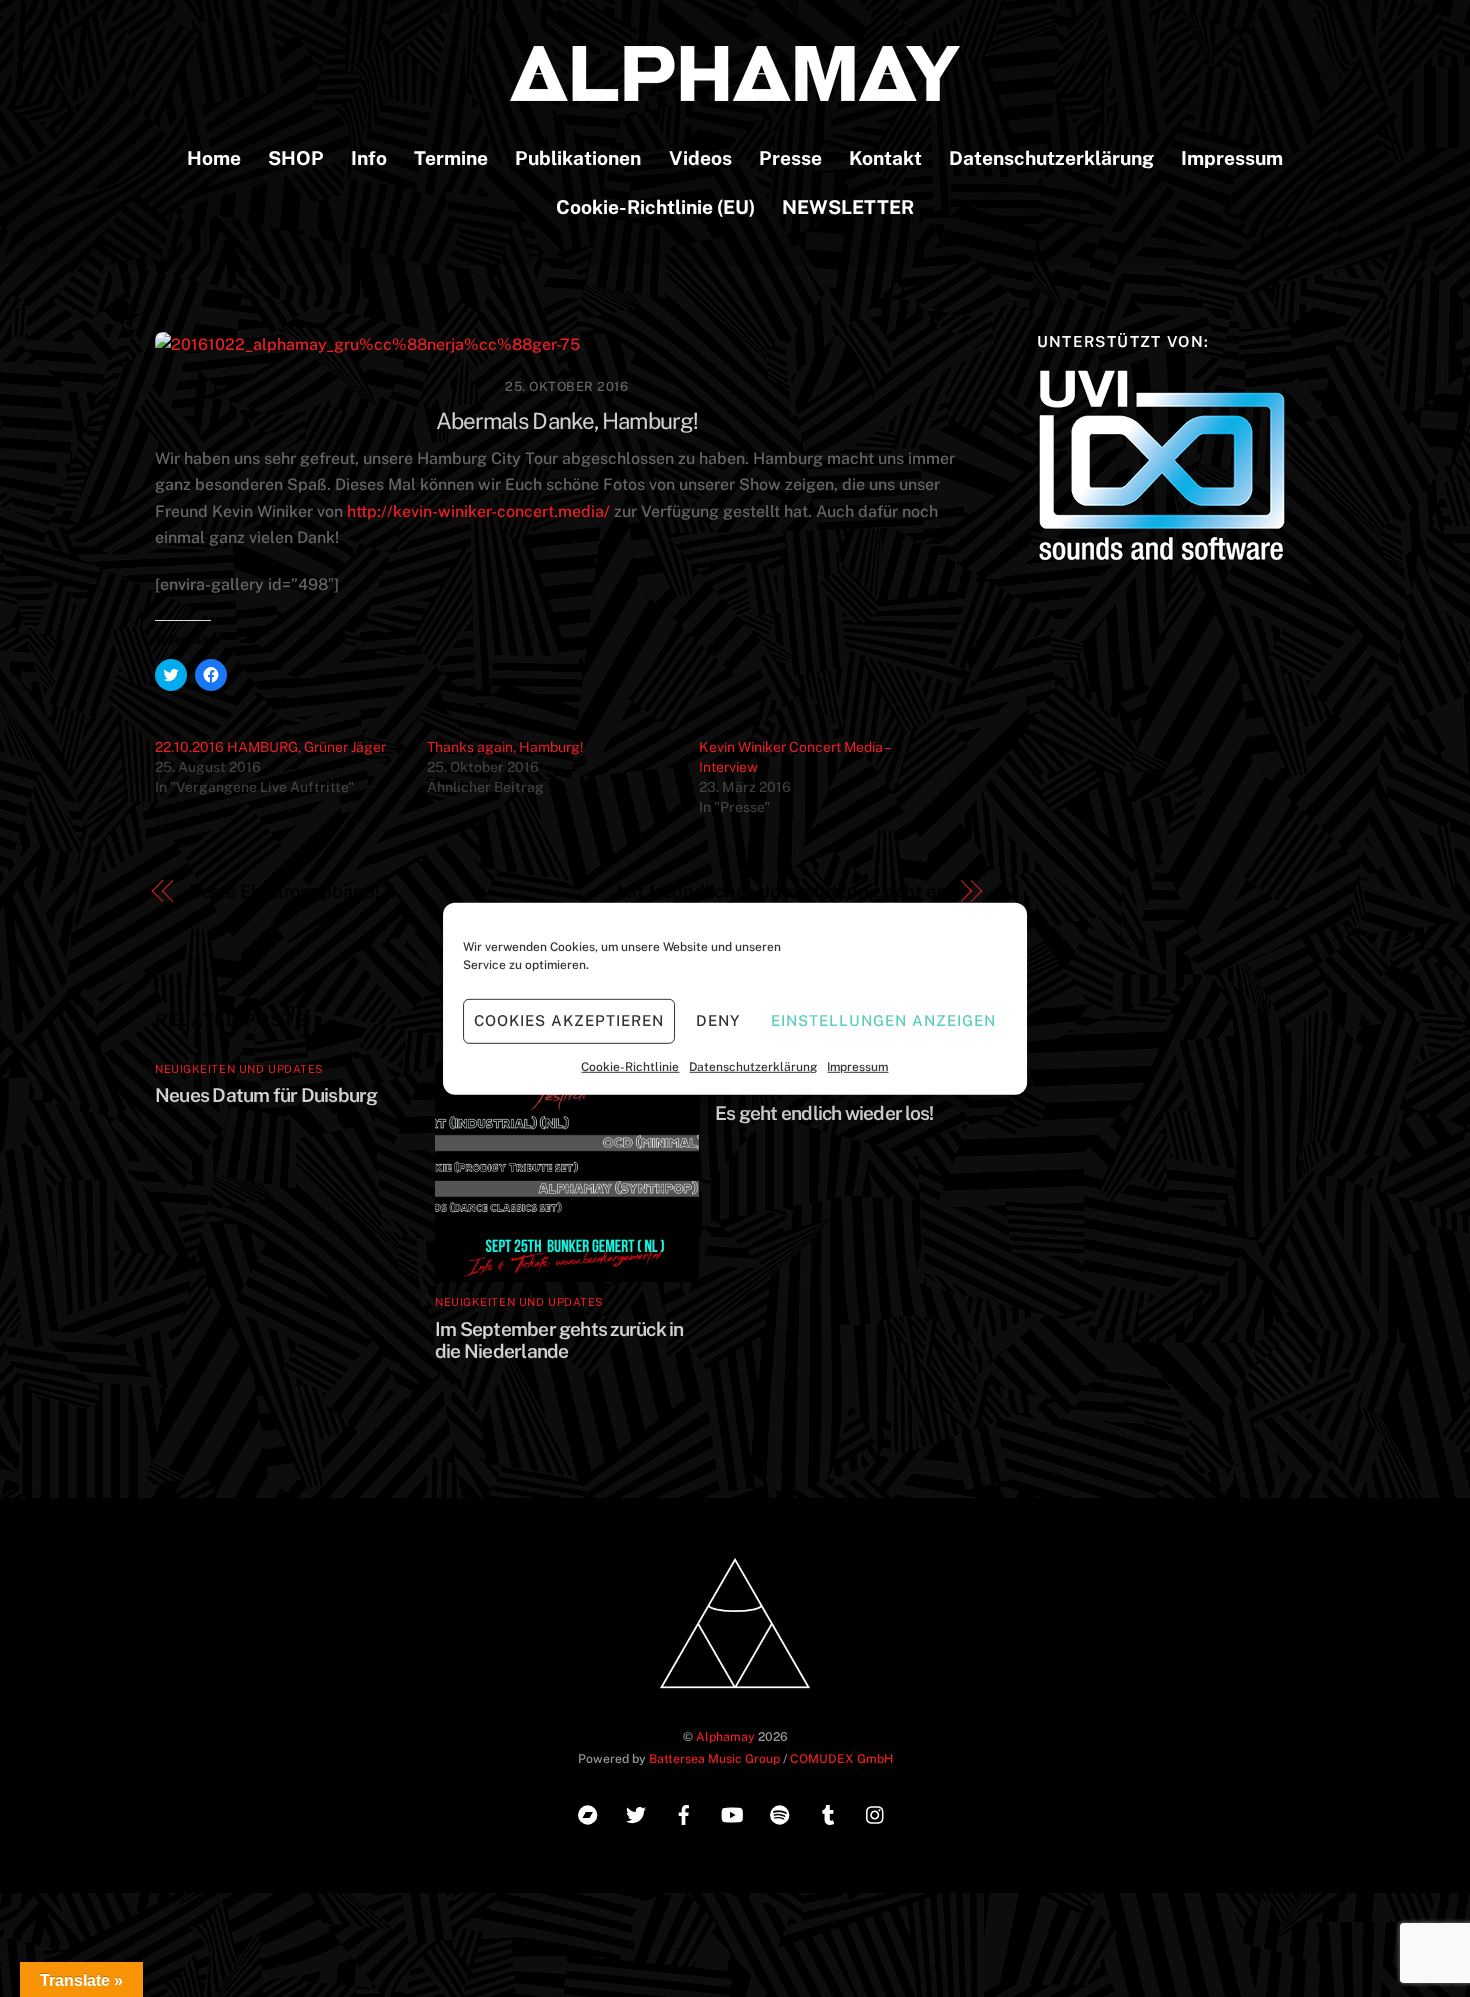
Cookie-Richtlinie (630, 1066)
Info (369, 158)
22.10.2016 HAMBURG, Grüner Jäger (270, 747)
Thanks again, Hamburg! (505, 747)
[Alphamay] (735, 91)
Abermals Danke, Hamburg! (567, 421)
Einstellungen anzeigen (883, 1020)
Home (214, 158)
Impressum (857, 1066)
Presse (790, 158)
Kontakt (885, 158)
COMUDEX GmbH (841, 1758)
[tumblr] (828, 1812)
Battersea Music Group (714, 1758)
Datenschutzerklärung (753, 1066)
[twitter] (636, 1812)
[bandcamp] (588, 1812)
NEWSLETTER (848, 207)
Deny (718, 1020)
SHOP (296, 158)
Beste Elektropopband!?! (292, 891)
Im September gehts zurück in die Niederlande (559, 1340)
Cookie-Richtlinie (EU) (655, 207)
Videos (700, 158)
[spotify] (780, 1812)
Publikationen (578, 158)
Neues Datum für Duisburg (266, 1095)
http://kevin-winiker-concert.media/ (478, 511)
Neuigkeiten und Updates (239, 1069)
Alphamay (725, 1736)
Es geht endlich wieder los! (824, 1113)
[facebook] (684, 1812)
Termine (451, 158)
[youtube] (732, 1812)
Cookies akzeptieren (569, 1020)
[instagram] (876, 1812)
